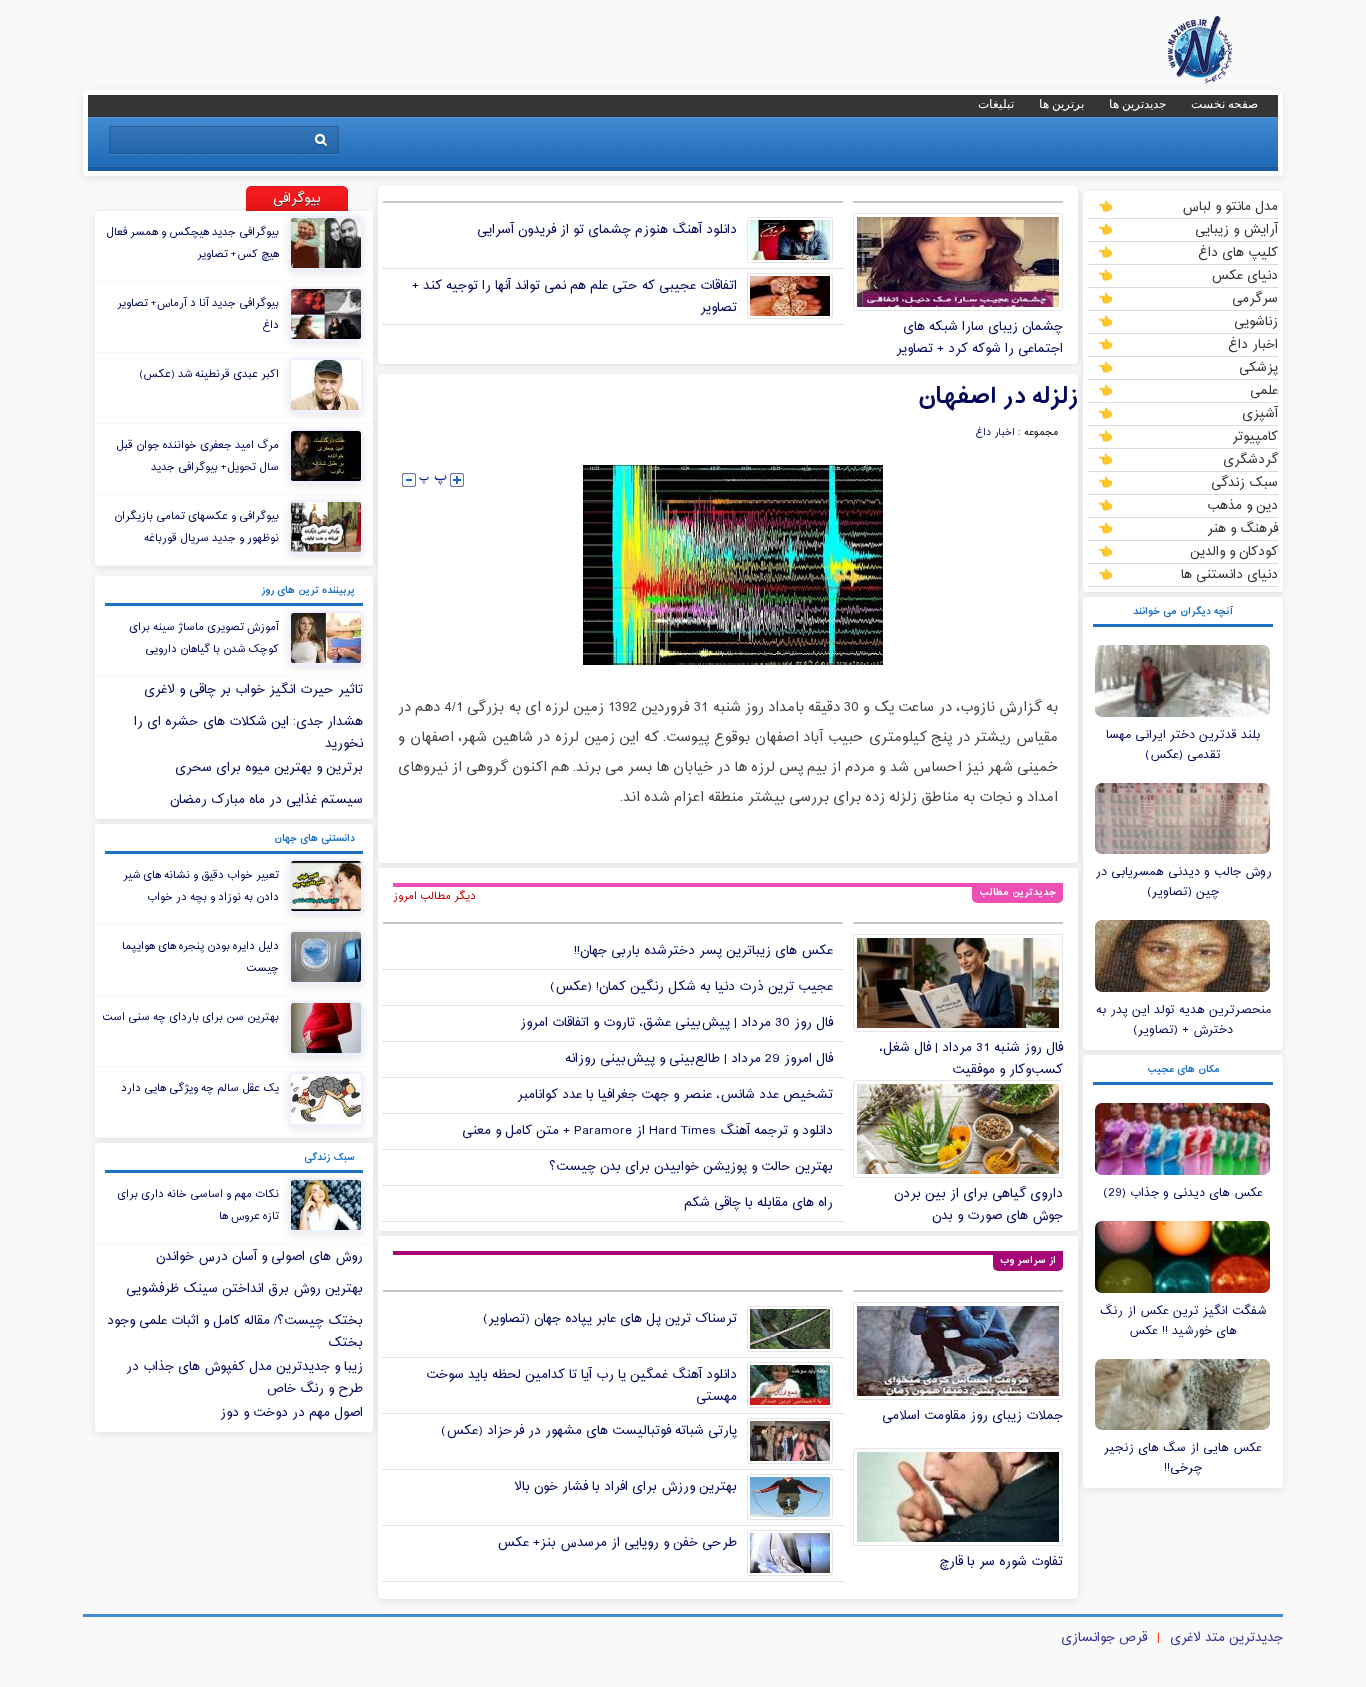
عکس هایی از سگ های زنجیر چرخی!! (1183, 1458)
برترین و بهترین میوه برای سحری (269, 768)
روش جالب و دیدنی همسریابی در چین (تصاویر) (1183, 882)
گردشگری (1250, 459)
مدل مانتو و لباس (1230, 206)
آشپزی (1260, 413)
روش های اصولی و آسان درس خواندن (259, 1257)
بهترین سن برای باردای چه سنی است (190, 1017)
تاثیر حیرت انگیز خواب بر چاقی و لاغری (253, 690)
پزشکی (1258, 367)
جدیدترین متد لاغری (1226, 1638)
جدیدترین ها (1137, 104)
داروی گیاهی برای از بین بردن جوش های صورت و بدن (978, 1205)
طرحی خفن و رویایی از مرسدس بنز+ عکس (617, 1543)
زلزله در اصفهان (998, 397)
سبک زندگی (1244, 482)
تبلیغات (996, 104)
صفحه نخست (1224, 104)
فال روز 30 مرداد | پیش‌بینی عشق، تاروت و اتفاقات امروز (676, 1023)
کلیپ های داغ (1238, 252)
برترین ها (1061, 104)
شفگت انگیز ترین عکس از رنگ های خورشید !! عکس (1183, 1321)
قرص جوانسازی (1104, 1638)
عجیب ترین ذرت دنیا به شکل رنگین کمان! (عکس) (691, 987)
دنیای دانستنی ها (1229, 574)
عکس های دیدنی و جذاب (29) (1183, 1193)
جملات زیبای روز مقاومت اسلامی (972, 1416)
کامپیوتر (1255, 436)
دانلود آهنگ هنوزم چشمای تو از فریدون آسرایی (607, 230)
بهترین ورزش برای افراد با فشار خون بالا (625, 1487)
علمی (1264, 390)
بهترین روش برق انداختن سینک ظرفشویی (244, 1289)
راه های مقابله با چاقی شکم (758, 1203)
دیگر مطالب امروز (434, 896)
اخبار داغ (1253, 344)
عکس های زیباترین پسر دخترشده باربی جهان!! (703, 951)
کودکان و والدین (1234, 551)
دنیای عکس (1244, 275)
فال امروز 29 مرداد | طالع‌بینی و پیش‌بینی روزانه (699, 1059)
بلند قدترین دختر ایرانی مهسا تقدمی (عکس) (1183, 745)
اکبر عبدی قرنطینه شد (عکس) (209, 374)
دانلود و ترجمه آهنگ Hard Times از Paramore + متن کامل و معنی (647, 1131)
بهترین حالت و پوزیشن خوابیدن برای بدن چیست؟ (691, 1167)
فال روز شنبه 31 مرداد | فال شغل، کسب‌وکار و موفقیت (971, 1059)
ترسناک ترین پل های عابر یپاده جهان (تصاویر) (610, 1319)
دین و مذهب (1242, 505)
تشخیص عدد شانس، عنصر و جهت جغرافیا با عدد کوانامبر (675, 1095)
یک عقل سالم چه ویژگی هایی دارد (200, 1088)
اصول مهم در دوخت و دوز (291, 1413)
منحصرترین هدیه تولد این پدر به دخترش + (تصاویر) (1183, 1020)
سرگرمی (1255, 298)
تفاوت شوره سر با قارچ (1001, 1562)
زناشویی (1256, 321)
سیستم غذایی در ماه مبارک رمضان (266, 800)
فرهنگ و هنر (1242, 528)
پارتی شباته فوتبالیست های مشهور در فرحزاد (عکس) (589, 1431)
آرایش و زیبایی (1236, 229)
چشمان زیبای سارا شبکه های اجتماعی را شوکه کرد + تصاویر (979, 338)
